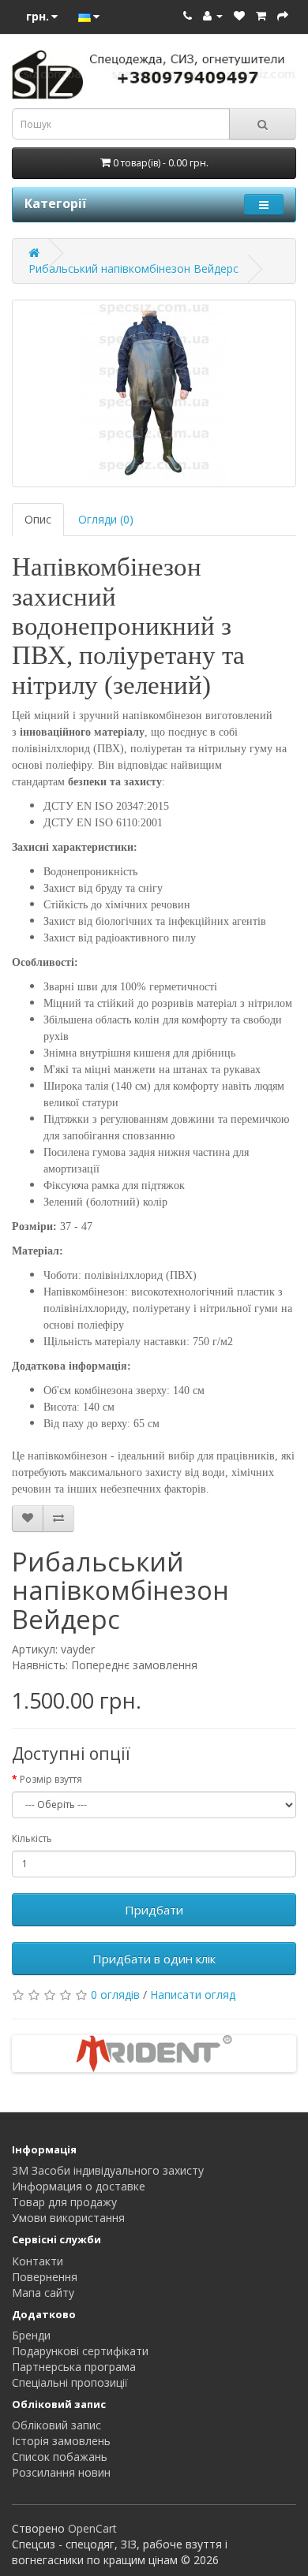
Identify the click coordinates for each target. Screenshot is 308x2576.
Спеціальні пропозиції (70, 2382)
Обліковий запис (56, 2425)
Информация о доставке (79, 2186)
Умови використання (68, 2218)
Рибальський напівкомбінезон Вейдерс (133, 268)
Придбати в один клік (154, 1959)
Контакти (38, 2261)
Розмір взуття (51, 1779)
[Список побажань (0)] (239, 15)
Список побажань (60, 2457)
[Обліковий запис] (213, 15)
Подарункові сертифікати (80, 2351)
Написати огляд (193, 1994)
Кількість (32, 1838)
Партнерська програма (74, 2367)
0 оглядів (115, 1994)
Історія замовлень (61, 2441)
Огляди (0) (106, 519)
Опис (38, 519)
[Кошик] (261, 15)
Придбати (154, 1910)
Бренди (31, 2335)
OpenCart (92, 2528)
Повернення (45, 2277)
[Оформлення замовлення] (283, 15)
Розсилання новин (61, 2472)
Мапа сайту (43, 2293)
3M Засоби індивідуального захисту (108, 2170)
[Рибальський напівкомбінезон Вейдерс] (154, 393)
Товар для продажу (64, 2202)
